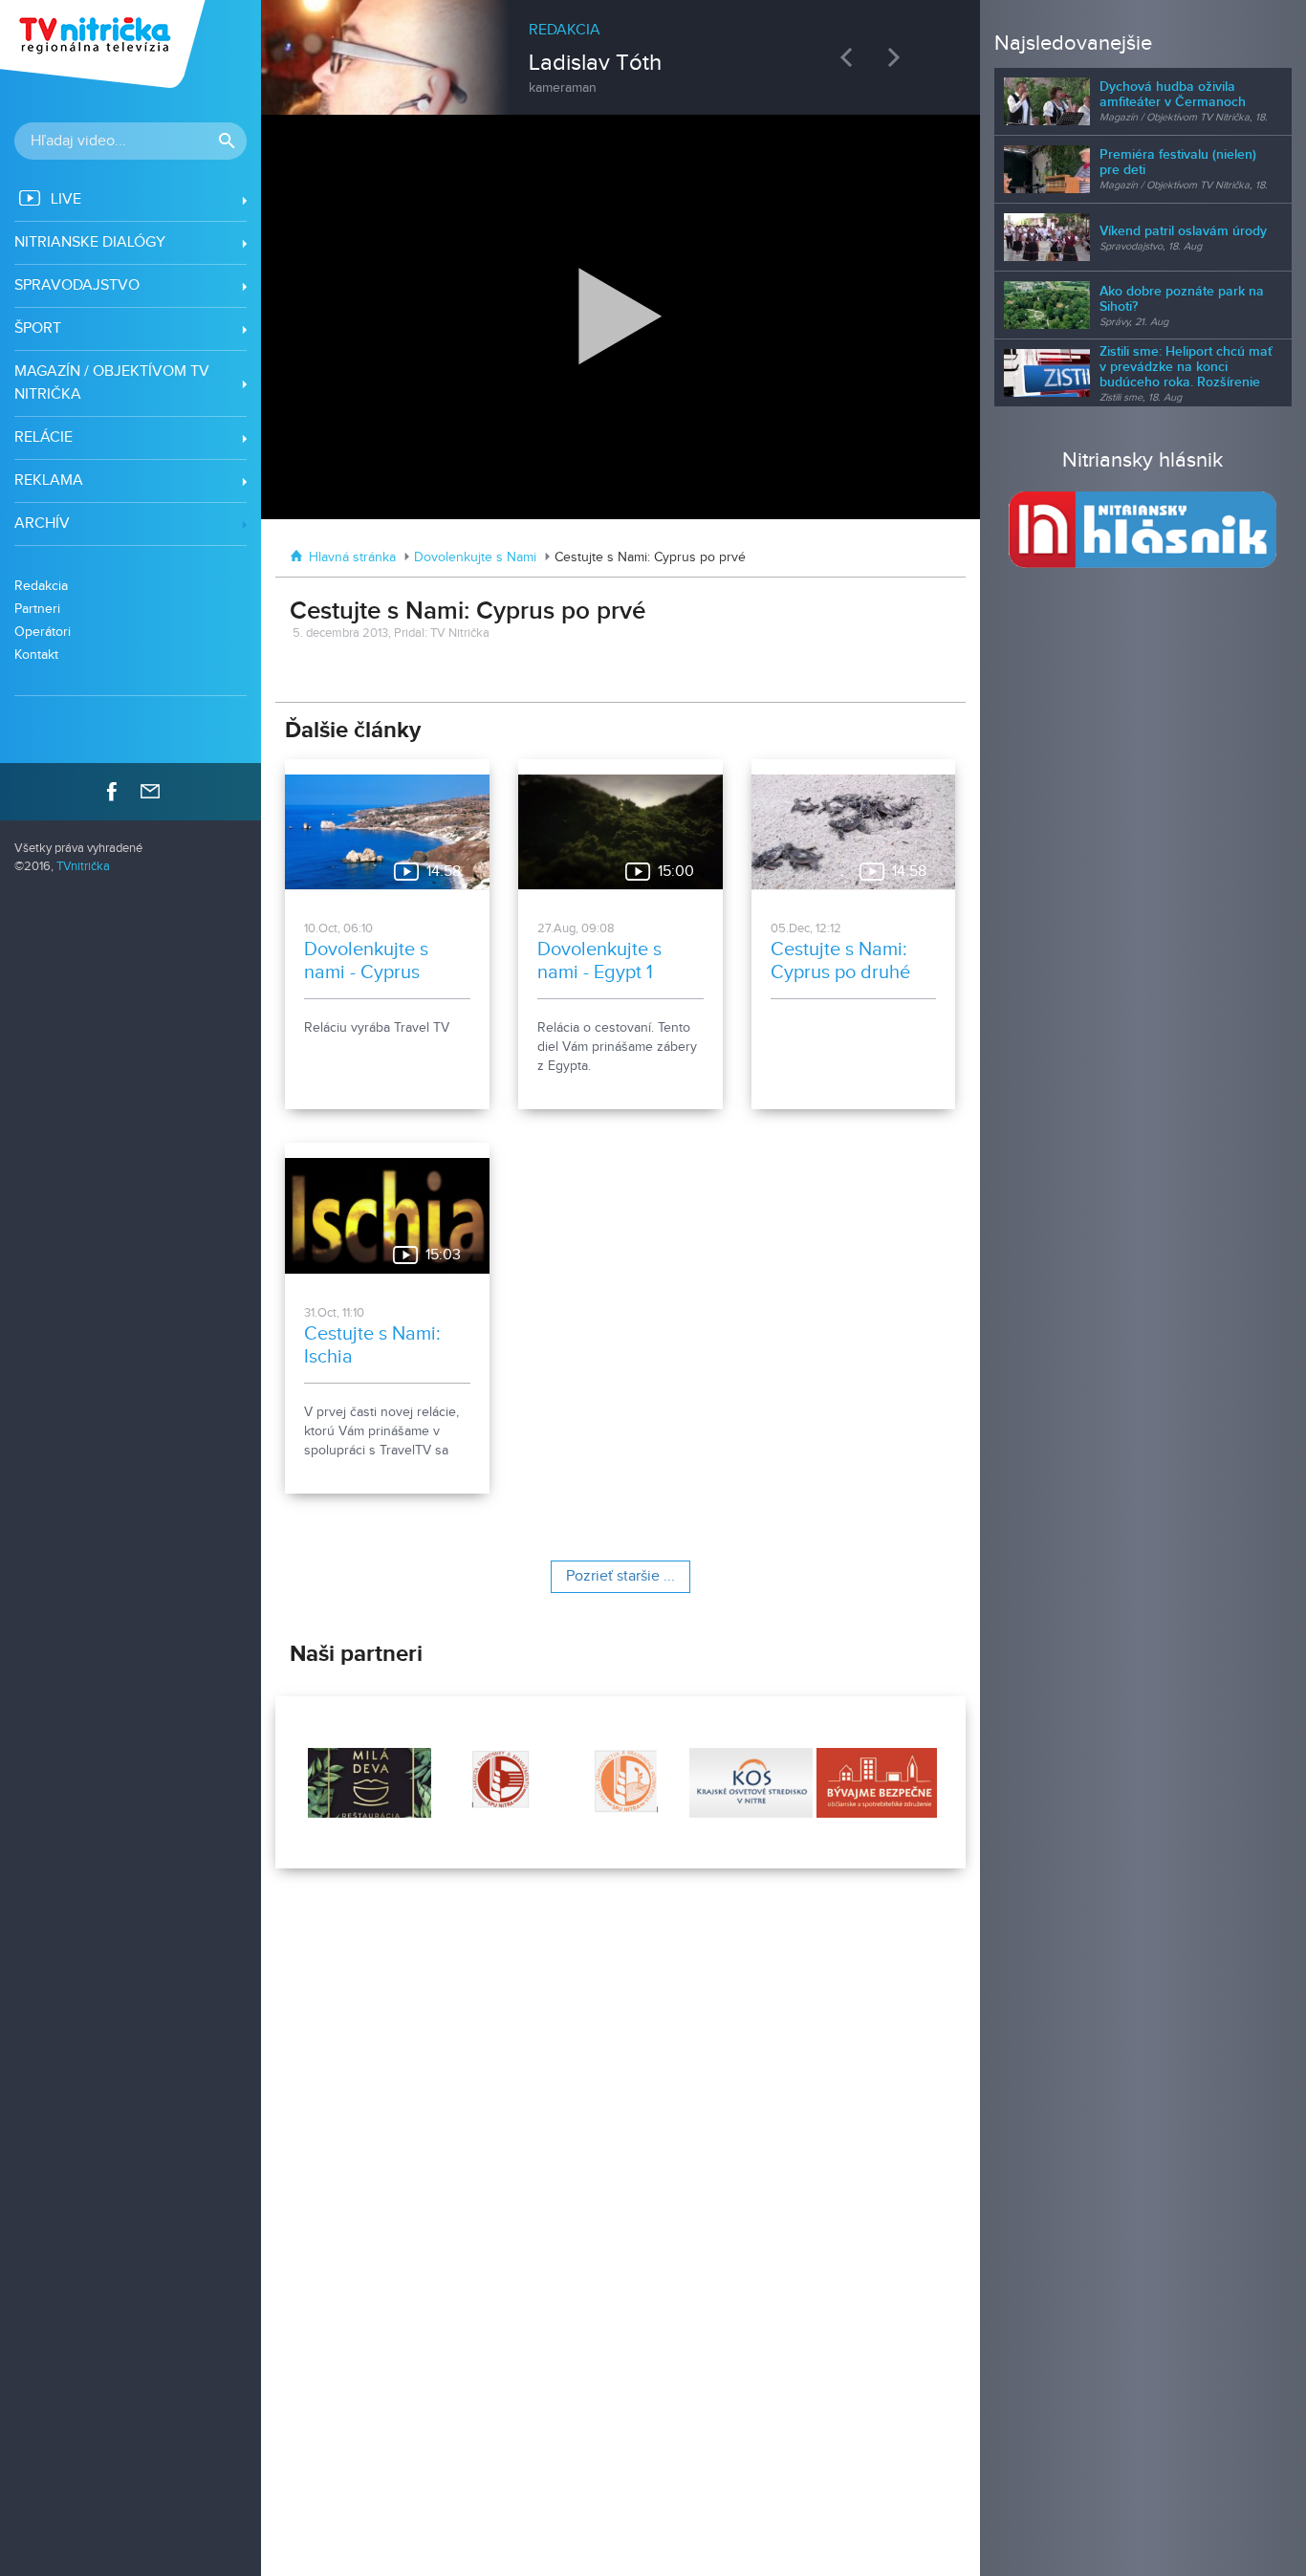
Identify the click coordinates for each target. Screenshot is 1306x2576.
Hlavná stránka (352, 557)
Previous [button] (851, 57)
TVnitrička (83, 867)
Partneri (37, 609)
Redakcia (41, 586)
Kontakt (36, 655)
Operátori (43, 632)
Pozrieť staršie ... (620, 1576)
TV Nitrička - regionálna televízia (105, 44)
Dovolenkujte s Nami (475, 557)
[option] (620, 48)
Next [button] (899, 57)
